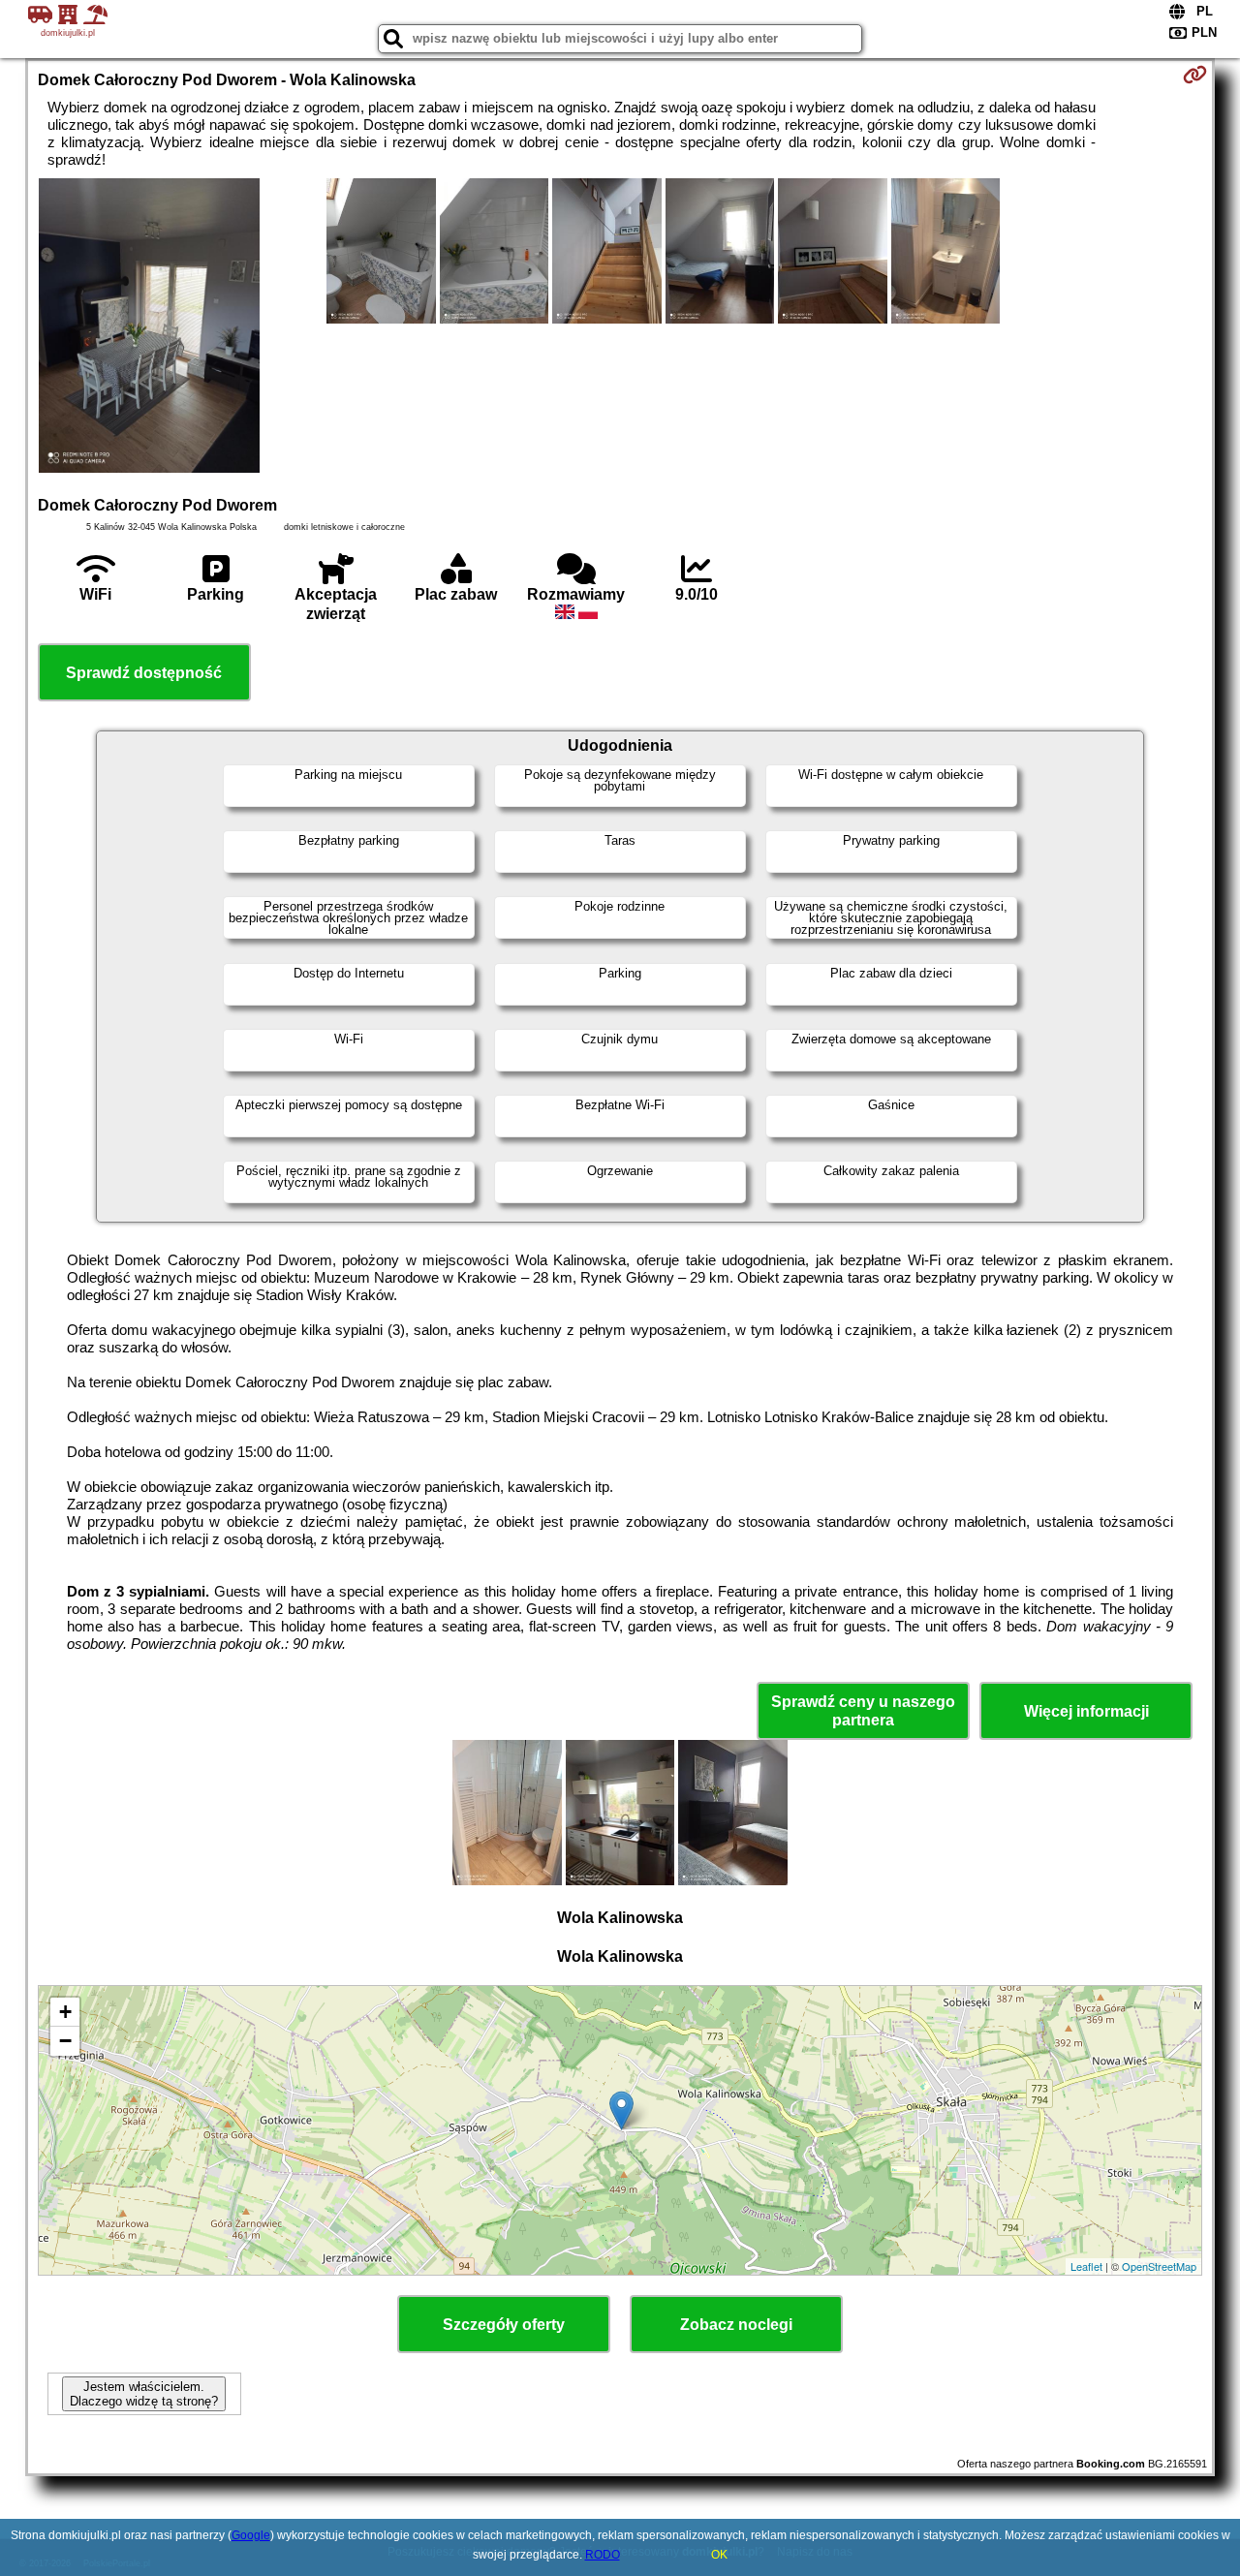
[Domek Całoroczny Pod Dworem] (149, 327)
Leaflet (1086, 2266)
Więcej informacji (1086, 1711)
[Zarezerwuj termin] (1195, 75)
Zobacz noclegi (736, 2325)
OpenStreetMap (1159, 2266)
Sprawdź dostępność (144, 673)
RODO (603, 2555)
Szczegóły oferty (504, 2325)
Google (251, 2535)
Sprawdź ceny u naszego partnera (863, 1711)
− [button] (65, 2041)
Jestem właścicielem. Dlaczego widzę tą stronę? (144, 2394)
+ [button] (65, 2012)
